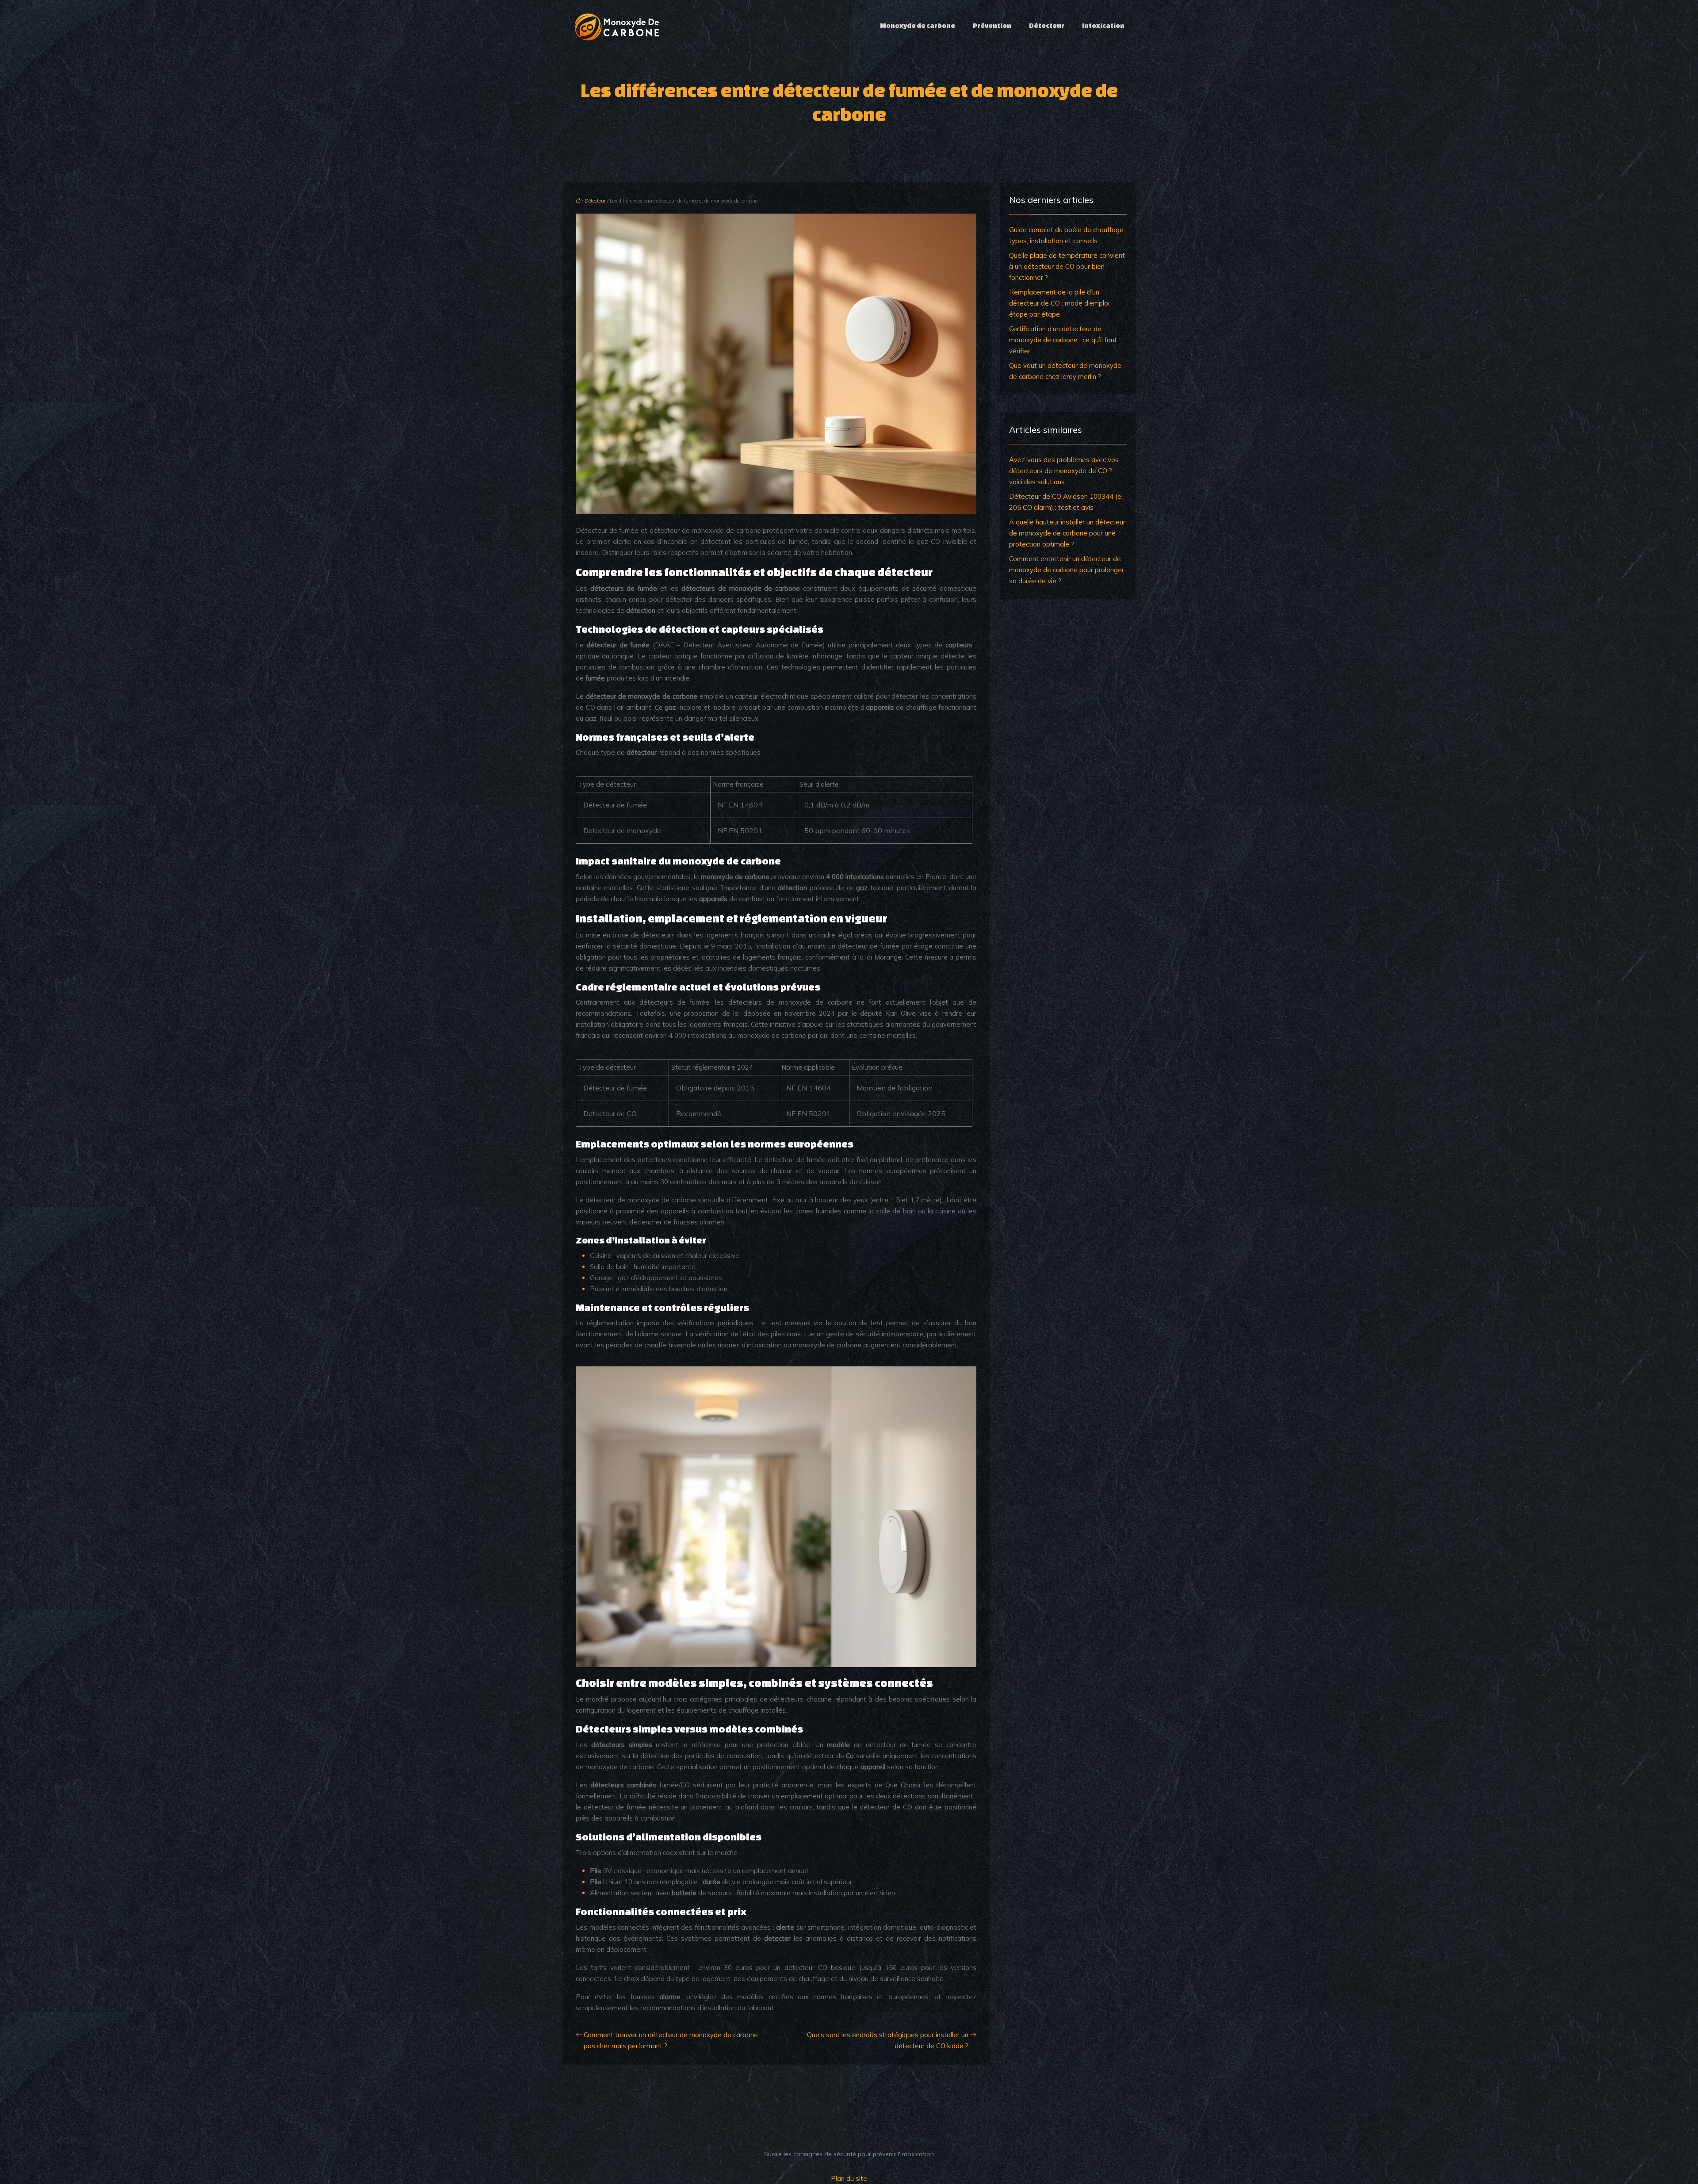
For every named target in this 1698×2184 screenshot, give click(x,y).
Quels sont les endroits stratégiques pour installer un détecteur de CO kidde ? (888, 2040)
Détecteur (1047, 25)
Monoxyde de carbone (918, 25)
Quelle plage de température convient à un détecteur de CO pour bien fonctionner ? (1067, 266)
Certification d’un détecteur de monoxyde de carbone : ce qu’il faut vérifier (1063, 340)
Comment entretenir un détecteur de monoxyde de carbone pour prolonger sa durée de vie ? (1067, 570)
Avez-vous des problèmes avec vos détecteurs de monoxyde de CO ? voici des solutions (1064, 471)
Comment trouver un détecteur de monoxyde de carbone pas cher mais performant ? (671, 2040)
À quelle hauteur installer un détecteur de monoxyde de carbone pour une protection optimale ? (1067, 533)
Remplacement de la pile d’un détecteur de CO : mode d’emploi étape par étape (1059, 303)
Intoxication (1103, 25)
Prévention (992, 25)
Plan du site (849, 2178)
